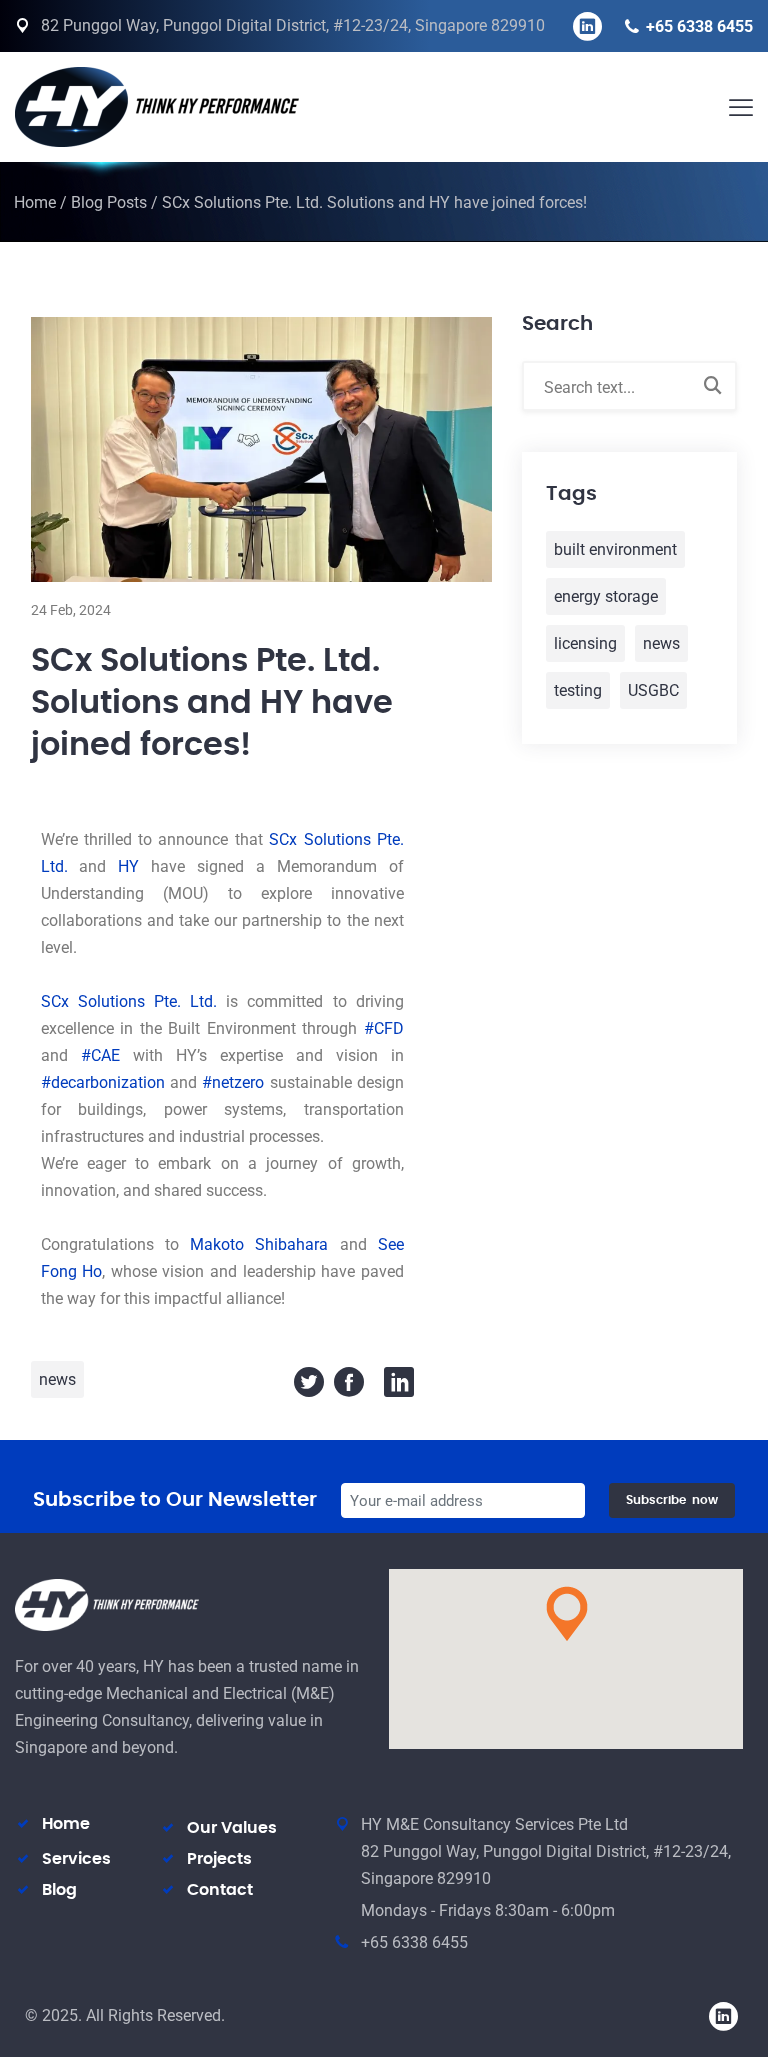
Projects (219, 1859)
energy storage (606, 596)
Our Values (232, 1828)
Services (76, 1859)
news (57, 1379)
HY (128, 866)
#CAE (100, 1055)
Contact (220, 1890)
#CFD (384, 1028)
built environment (615, 549)
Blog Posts (109, 202)
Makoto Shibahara (259, 1244)
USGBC (653, 690)
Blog (59, 1890)
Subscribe (672, 1500)
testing (578, 690)
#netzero (233, 1082)
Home (35, 202)
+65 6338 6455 (699, 26)
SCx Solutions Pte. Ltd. (129, 1001)
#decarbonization (103, 1082)
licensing (585, 643)
